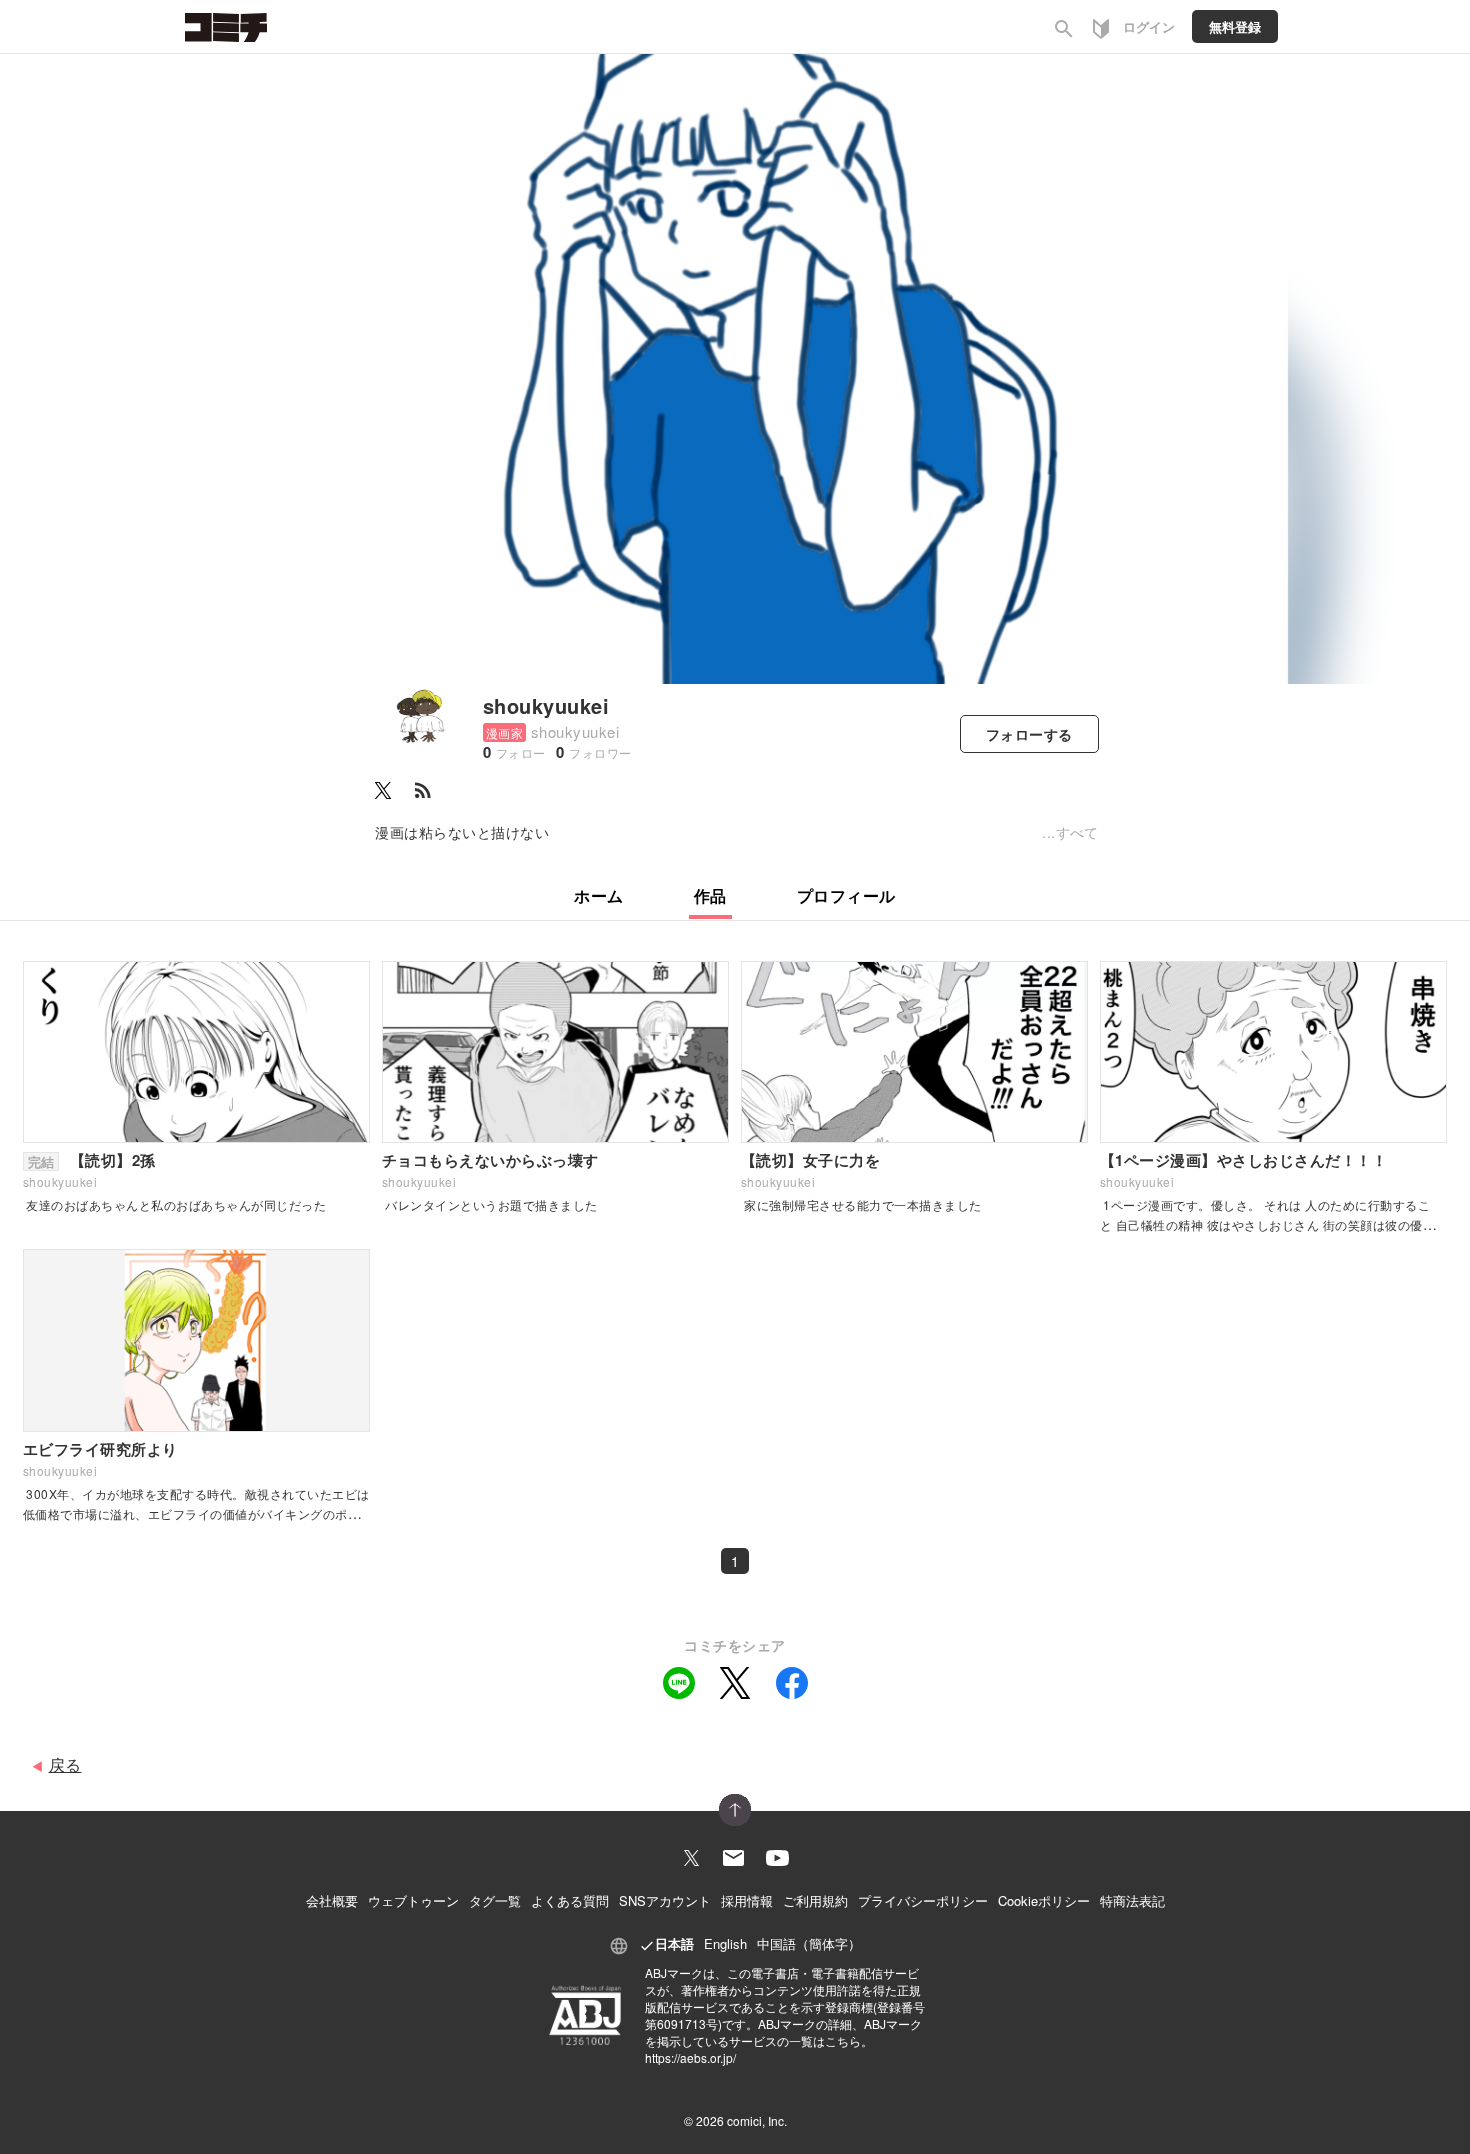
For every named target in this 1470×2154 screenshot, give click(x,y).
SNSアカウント (665, 1900)
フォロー (1029, 734)
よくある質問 (570, 1900)
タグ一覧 (495, 1900)
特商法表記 (1132, 1900)
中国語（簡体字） (809, 1943)
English (725, 1943)
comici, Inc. (757, 2120)
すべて (1077, 832)
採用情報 (747, 1900)
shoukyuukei (546, 705)
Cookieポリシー (1044, 1900)
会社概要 (332, 1900)
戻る (65, 1764)
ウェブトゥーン (413, 1900)
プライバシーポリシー (923, 1900)
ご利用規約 (815, 1900)
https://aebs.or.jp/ (690, 2057)
